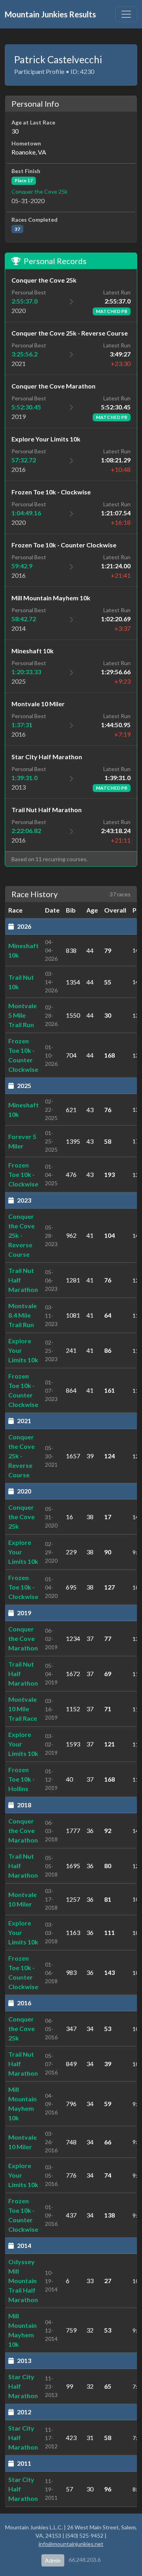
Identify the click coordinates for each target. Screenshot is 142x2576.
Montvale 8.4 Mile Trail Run (22, 1315)
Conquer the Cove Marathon (23, 1638)
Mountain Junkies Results (50, 14)
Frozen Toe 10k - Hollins (21, 1779)
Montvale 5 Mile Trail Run (22, 1015)
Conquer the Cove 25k (39, 191)
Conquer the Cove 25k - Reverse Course (21, 1235)
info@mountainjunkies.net (71, 2544)
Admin (53, 2560)
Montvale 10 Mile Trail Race (23, 1709)
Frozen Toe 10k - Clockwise (23, 1174)
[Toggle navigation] (126, 14)
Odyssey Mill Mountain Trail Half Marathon (23, 2281)
